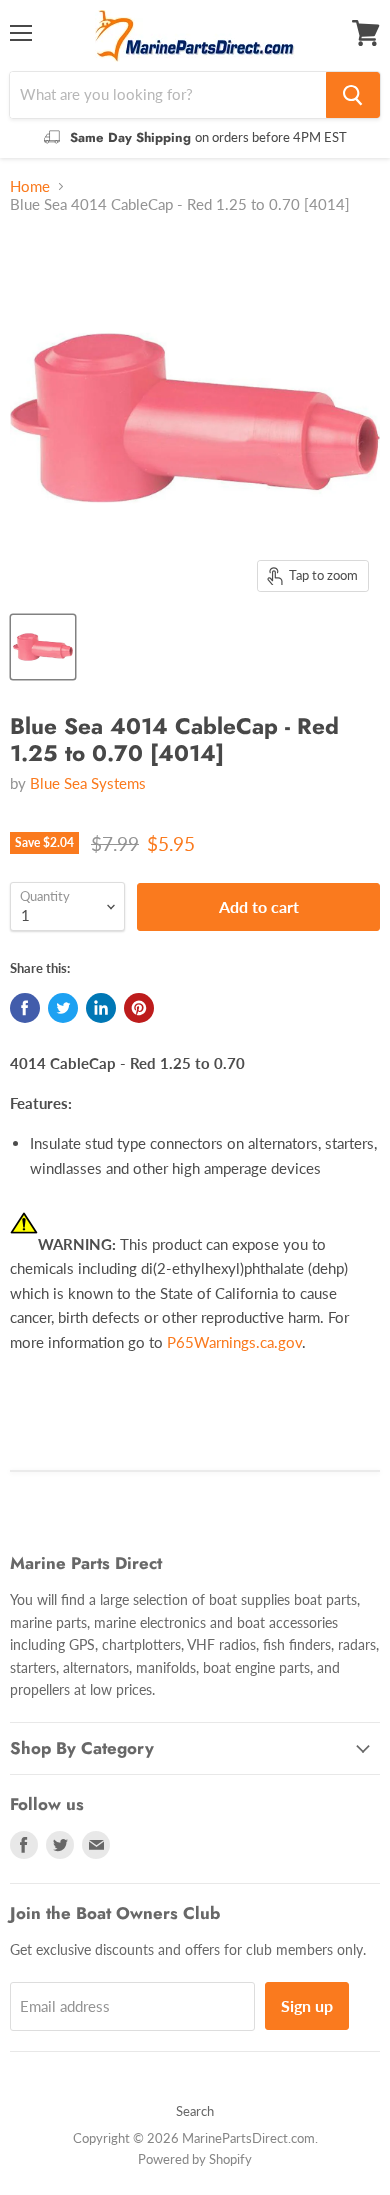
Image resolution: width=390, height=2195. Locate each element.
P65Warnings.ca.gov (234, 1342)
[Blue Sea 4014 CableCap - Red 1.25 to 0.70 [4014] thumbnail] (43, 647)
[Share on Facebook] (25, 1008)
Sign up (307, 2005)
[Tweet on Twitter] (63, 1008)
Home (30, 186)
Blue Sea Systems (88, 783)
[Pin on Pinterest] (139, 1008)
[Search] (353, 95)
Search (195, 2111)
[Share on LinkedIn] (101, 1008)
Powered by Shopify (195, 2159)
